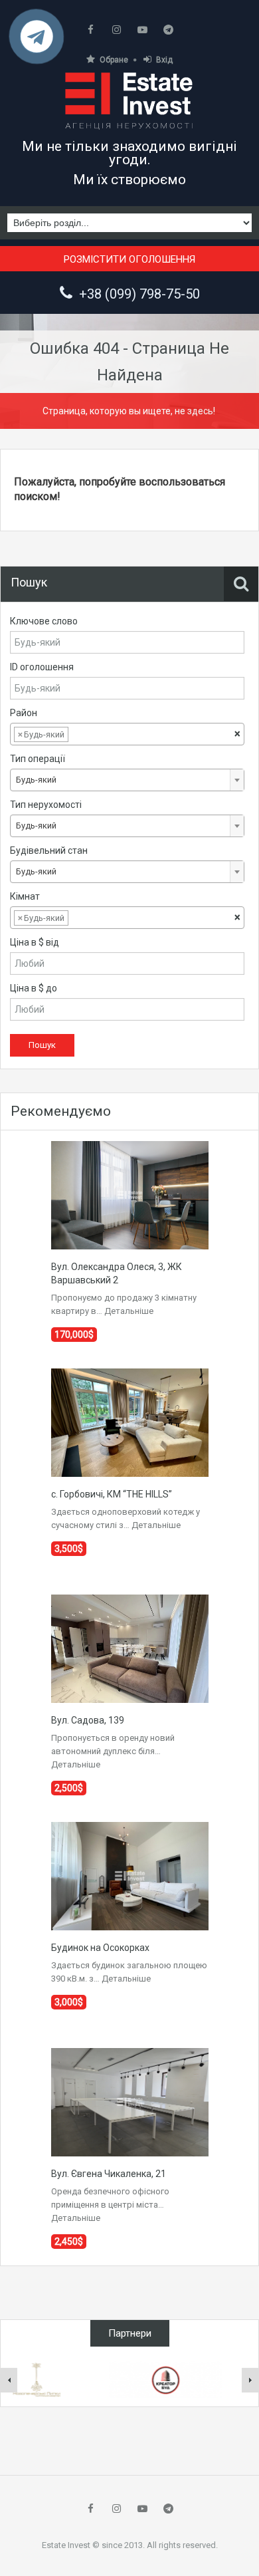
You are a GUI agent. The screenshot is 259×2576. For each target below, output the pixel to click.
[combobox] (127, 734)
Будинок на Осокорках (100, 1948)
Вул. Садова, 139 (88, 1720)
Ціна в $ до (34, 988)
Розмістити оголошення (129, 259)
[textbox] (82, 735)
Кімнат (25, 896)
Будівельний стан (49, 850)
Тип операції (38, 759)
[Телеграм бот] (37, 42)
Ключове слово (44, 621)
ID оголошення (42, 667)
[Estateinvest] (129, 100)
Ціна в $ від (35, 942)
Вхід (164, 60)
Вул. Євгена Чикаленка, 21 (109, 2174)
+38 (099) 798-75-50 (139, 294)
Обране (114, 60)
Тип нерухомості (46, 805)
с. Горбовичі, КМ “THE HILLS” (112, 1494)
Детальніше (129, 1311)
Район (24, 713)
